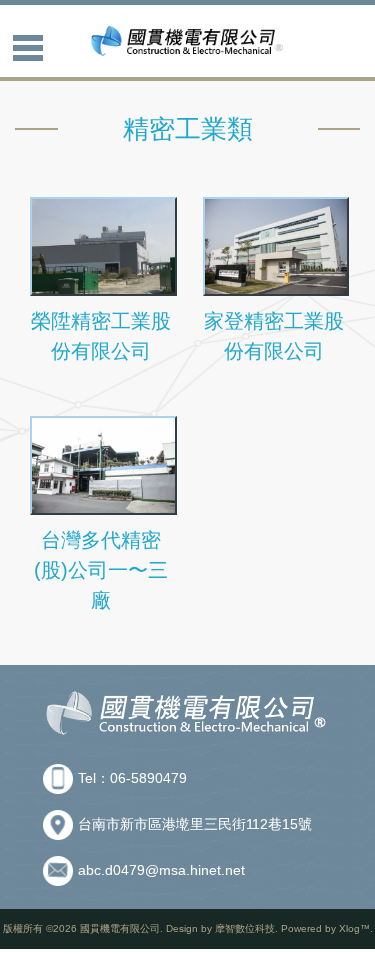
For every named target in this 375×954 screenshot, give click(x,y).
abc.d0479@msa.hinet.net (161, 870)
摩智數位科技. (246, 928)
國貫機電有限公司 (120, 928)
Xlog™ (354, 928)
